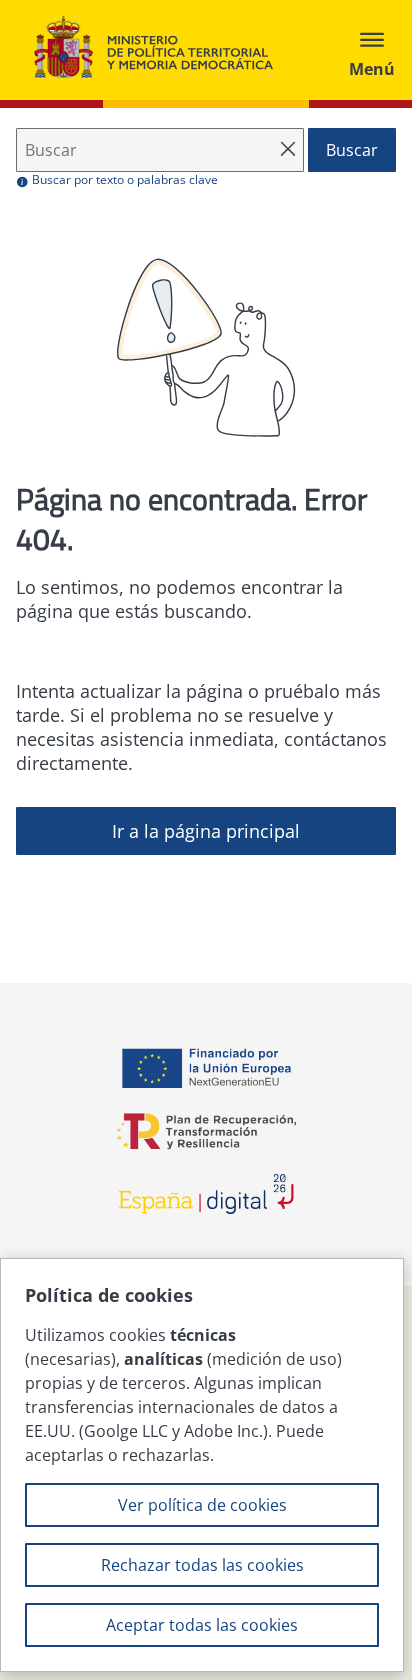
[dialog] (202, 1465)
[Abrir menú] (372, 50)
